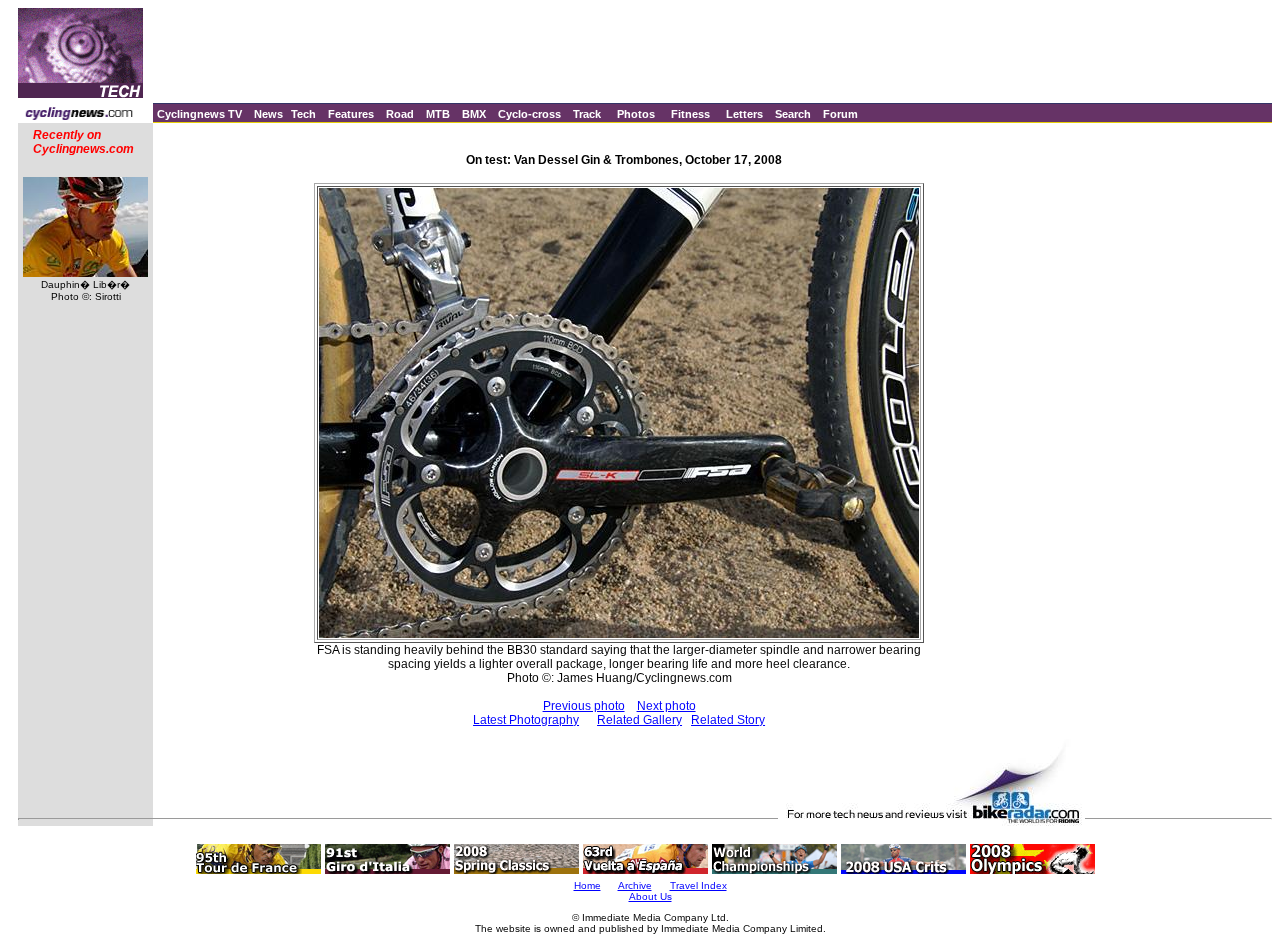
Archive (635, 885)
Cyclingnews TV (199, 114)
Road (400, 114)
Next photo (666, 706)
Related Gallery (639, 720)
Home (587, 885)
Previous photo (584, 706)
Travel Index (698, 885)
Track (587, 114)
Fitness (690, 114)
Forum (840, 114)
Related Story (728, 720)
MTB (438, 114)
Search (793, 114)
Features (351, 114)
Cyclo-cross (529, 114)
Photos (636, 114)
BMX (474, 114)
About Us (650, 896)
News (268, 114)
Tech (303, 114)
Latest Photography (526, 720)
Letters (744, 114)
